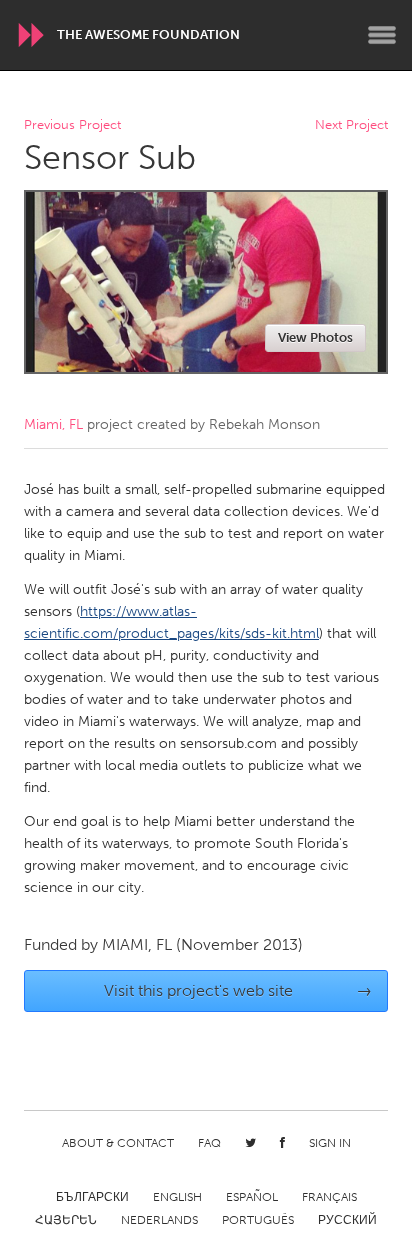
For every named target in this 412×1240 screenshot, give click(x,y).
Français (329, 1197)
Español (252, 1197)
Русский (347, 1220)
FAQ (209, 1143)
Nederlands (159, 1220)
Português (258, 1220)
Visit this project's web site (238, 990)
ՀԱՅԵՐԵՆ (66, 1220)
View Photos (315, 337)
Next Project (351, 125)
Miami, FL (53, 424)
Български (92, 1197)
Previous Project (72, 125)
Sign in (330, 1143)
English (177, 1197)
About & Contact (118, 1143)
